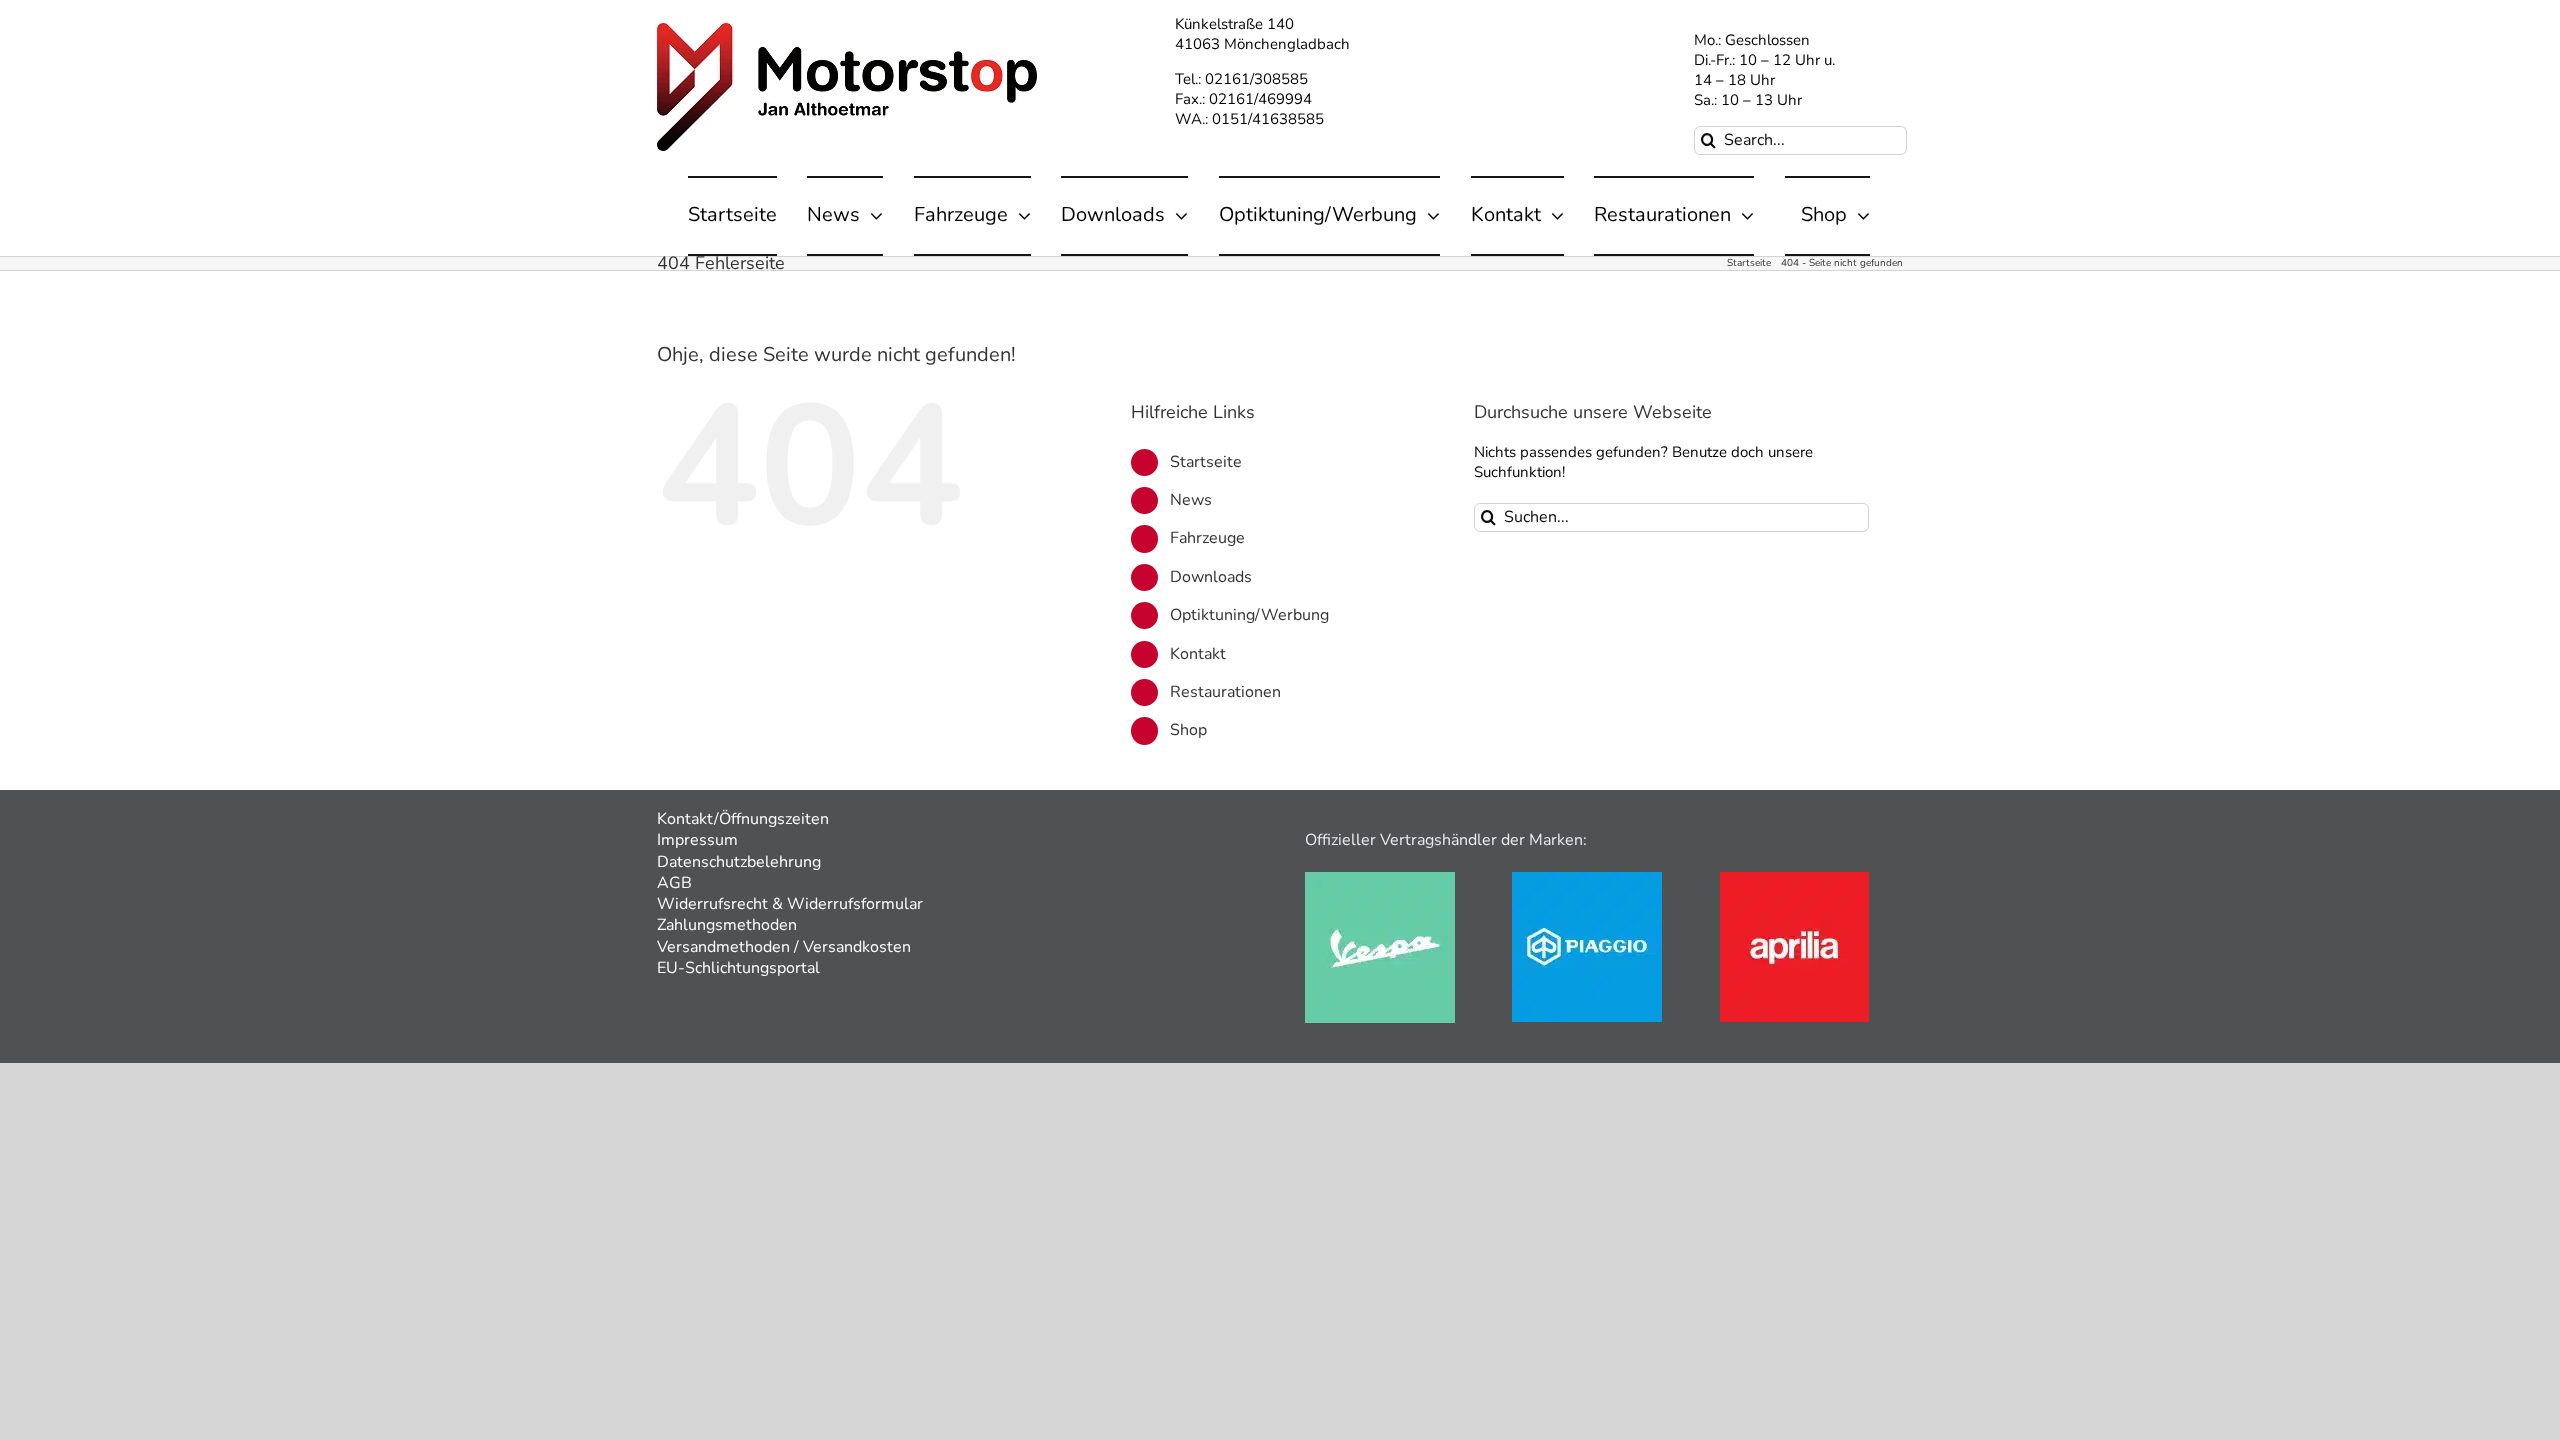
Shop (1188, 730)
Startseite (1206, 462)
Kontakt (1198, 654)
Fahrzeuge (1207, 538)
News (1191, 500)
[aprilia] (1794, 879)
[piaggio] (1587, 879)
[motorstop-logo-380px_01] (847, 30)
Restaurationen (1225, 692)
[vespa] (1380, 879)
